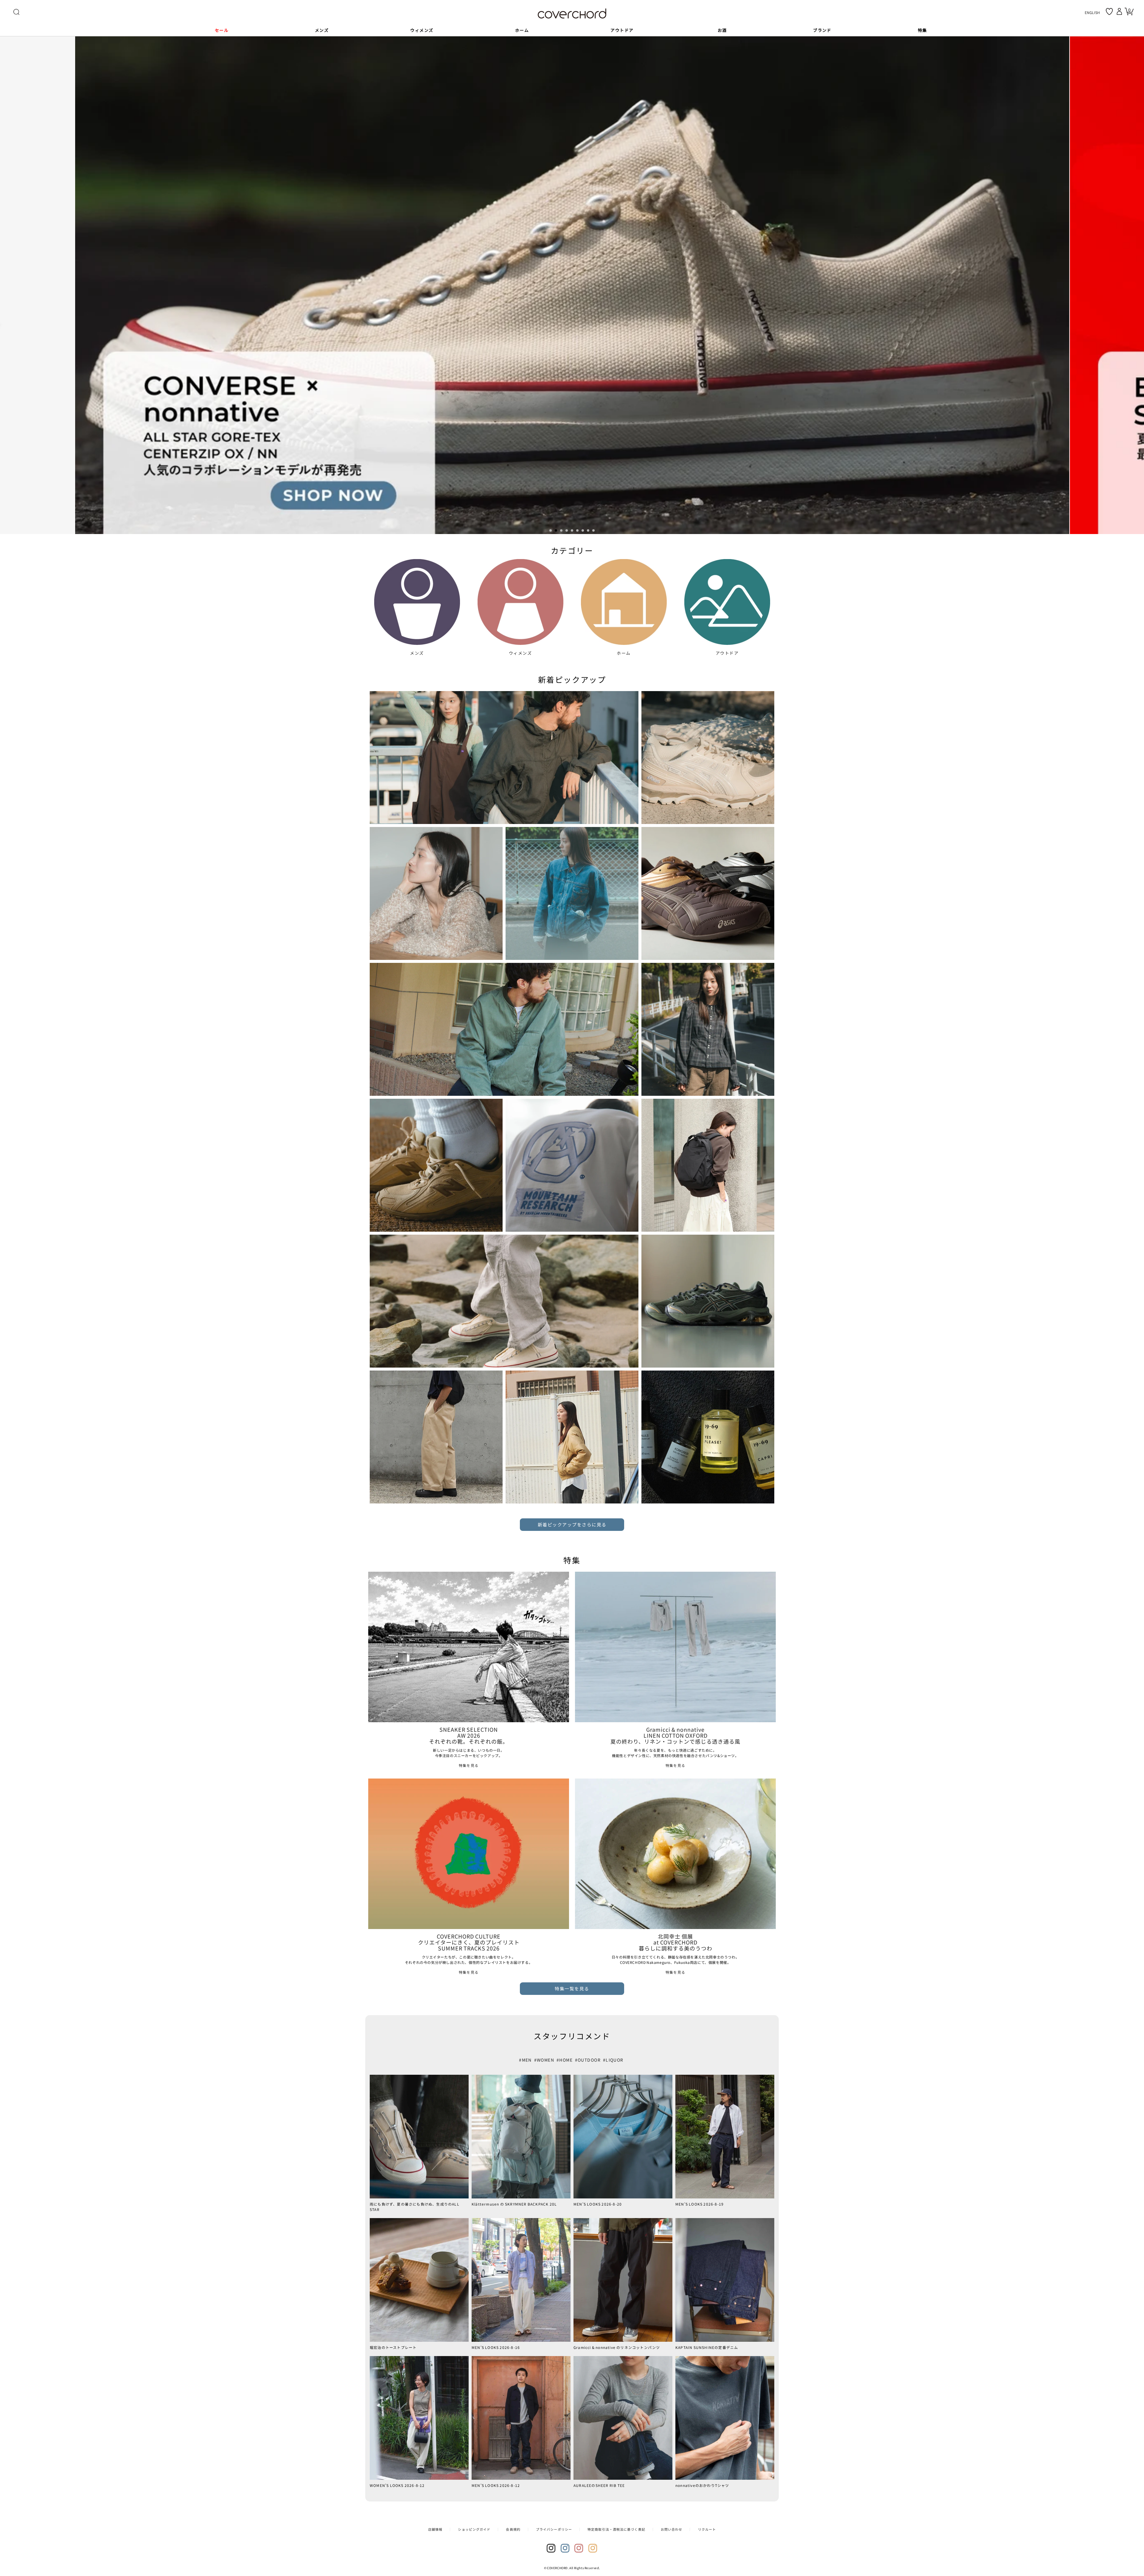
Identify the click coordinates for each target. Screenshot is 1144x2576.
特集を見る (469, 1765)
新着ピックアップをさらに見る (572, 1524)
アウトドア (727, 653)
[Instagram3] (579, 2548)
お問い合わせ (672, 2529)
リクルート (707, 2529)
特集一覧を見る (572, 1988)
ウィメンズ (520, 653)
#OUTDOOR (588, 2060)
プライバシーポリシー (554, 2529)
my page (1120, 11)
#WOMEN (544, 2060)
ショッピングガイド (474, 2529)
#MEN (525, 2060)
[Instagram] (551, 2548)
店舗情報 (435, 2529)
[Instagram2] (565, 2548)
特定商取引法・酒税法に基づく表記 (616, 2529)
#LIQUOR (613, 2060)
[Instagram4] (593, 2548)
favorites (1109, 11)
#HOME (565, 2060)
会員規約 (513, 2529)
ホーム (624, 653)
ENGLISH (1092, 12)
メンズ (417, 653)
